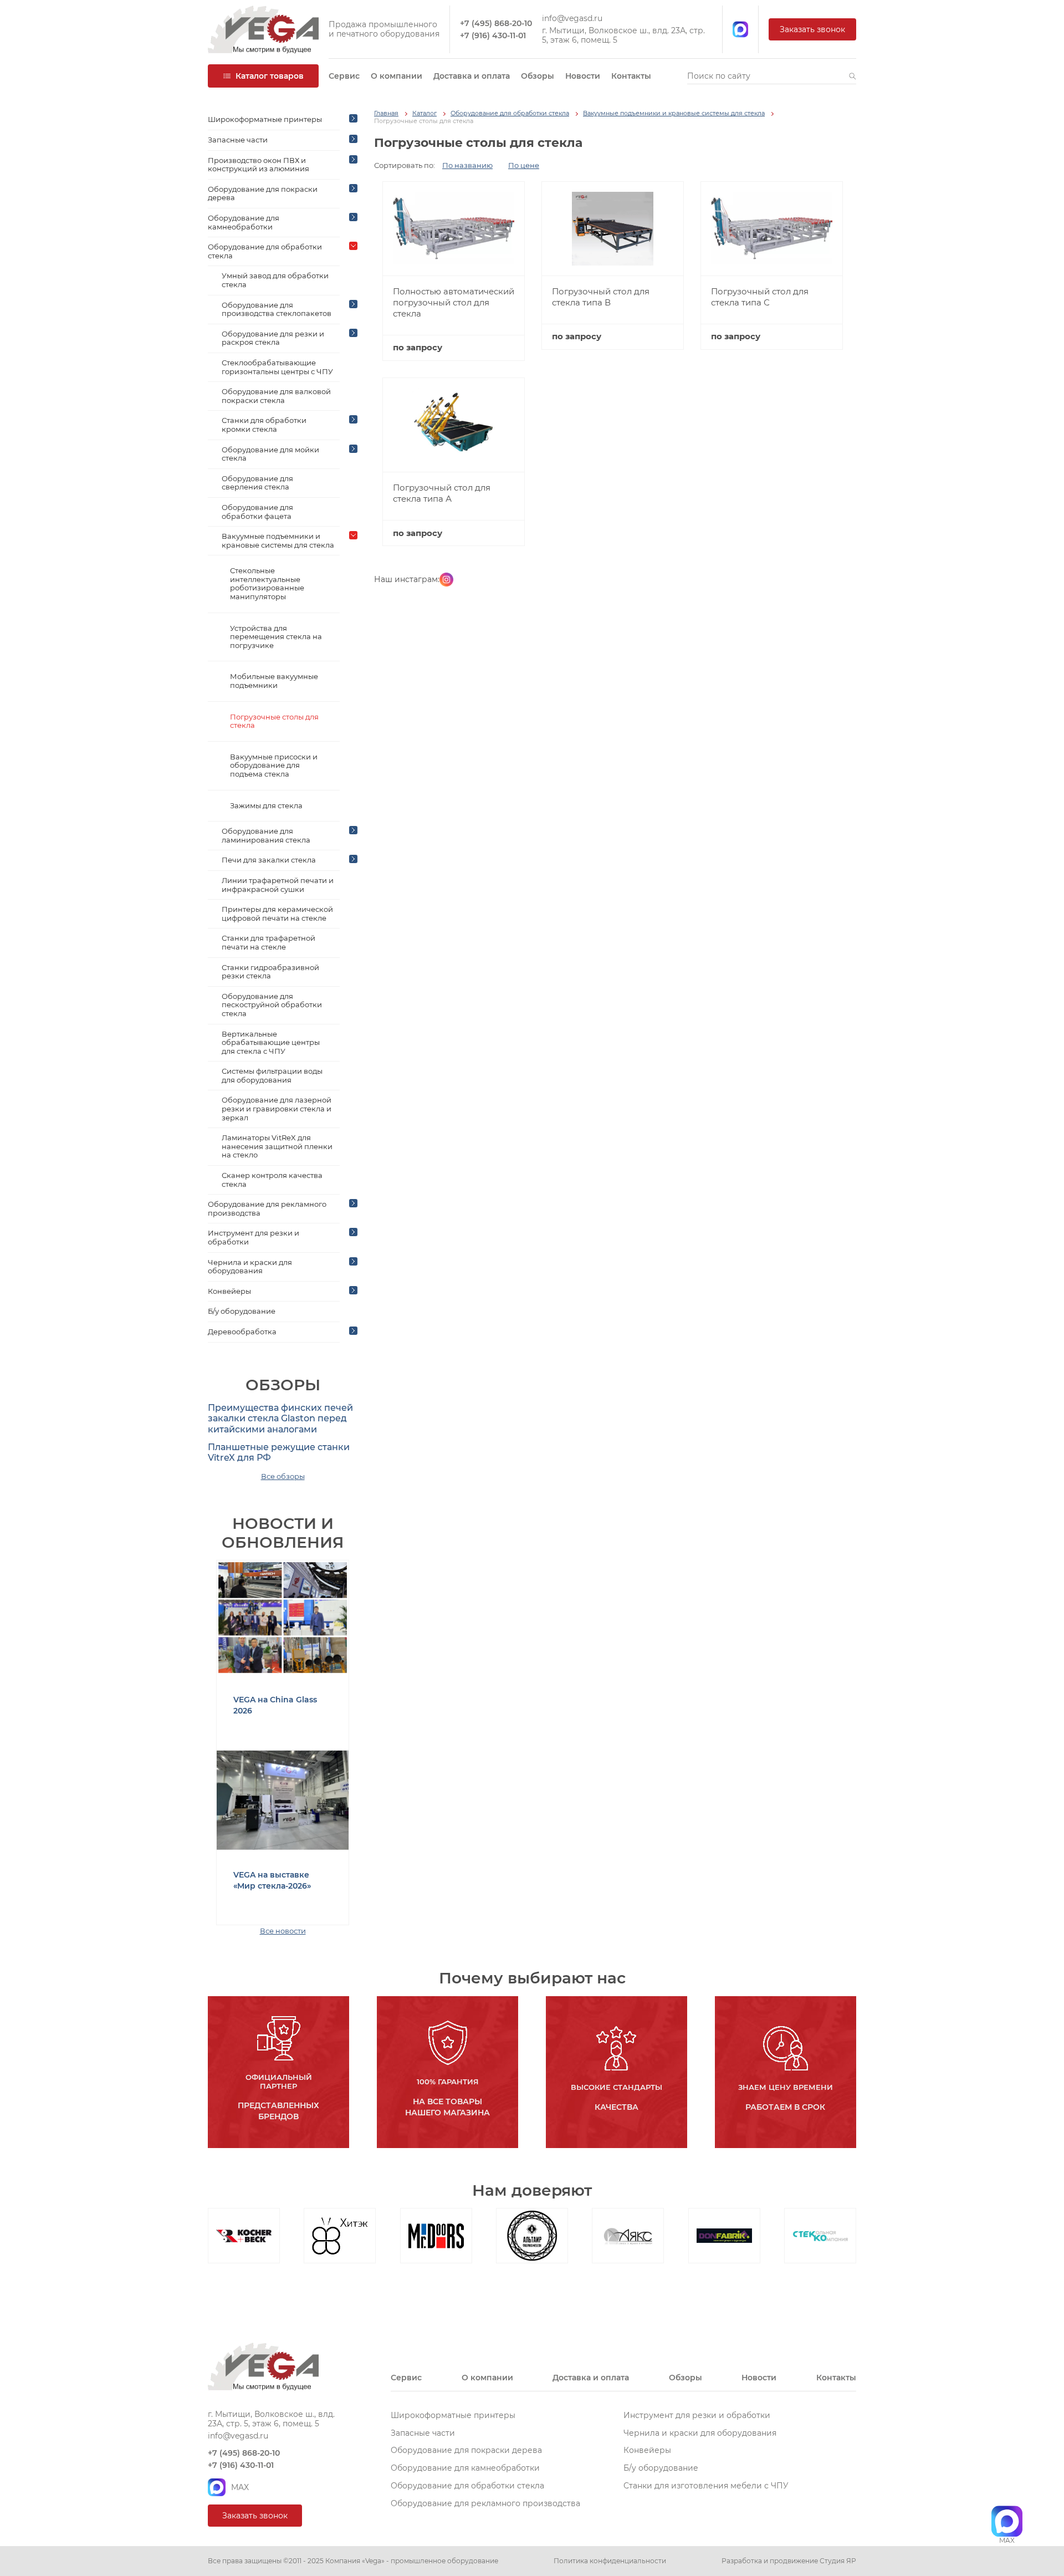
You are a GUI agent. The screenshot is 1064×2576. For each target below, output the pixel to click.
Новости (583, 76)
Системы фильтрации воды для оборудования (272, 1075)
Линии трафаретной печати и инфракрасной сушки (278, 885)
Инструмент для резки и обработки (254, 1237)
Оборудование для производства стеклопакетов (277, 309)
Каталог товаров (270, 76)
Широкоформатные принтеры (265, 119)
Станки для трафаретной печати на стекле (268, 942)
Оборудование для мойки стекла (270, 454)
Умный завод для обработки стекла (275, 280)
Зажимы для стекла (266, 805)
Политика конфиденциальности (610, 2561)
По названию (467, 165)
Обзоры (538, 76)
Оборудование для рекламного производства (267, 1208)
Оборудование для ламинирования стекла (266, 835)
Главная (386, 113)
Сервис (344, 76)
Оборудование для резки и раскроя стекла (273, 338)
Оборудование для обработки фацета (257, 512)
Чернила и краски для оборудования (250, 1267)
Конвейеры (229, 1291)
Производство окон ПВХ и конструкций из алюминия (259, 165)
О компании (397, 76)
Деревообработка (242, 1332)
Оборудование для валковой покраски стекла (276, 396)
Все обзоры (283, 1476)
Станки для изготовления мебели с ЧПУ (706, 2486)
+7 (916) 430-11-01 (493, 36)
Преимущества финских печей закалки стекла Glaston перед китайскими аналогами (280, 1418)
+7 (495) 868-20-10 (496, 24)
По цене (524, 165)
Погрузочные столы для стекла (274, 721)
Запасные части (238, 140)
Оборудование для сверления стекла (257, 483)
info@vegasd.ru (572, 19)
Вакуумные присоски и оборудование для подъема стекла (274, 765)
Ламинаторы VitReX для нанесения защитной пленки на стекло (277, 1146)
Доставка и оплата (472, 76)
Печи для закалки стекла (269, 860)
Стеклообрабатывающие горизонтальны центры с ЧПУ (277, 367)
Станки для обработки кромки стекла (264, 425)
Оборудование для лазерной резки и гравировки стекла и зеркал (277, 1108)
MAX (240, 2487)
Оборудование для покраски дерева (263, 193)
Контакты (631, 76)
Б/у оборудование (242, 1311)
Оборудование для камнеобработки (244, 222)
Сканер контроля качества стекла (272, 1180)
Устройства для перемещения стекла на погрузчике (276, 637)
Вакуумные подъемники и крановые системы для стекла (278, 540)
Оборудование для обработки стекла (265, 251)
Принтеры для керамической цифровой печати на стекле (277, 914)
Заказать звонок (812, 29)
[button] (853, 76)
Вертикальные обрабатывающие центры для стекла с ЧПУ (271, 1042)
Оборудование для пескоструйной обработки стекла (272, 1005)
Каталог (424, 113)
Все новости (283, 1931)
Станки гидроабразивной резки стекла (270, 972)
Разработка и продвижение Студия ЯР (789, 2561)
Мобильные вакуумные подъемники (274, 681)
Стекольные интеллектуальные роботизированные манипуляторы (267, 583)
